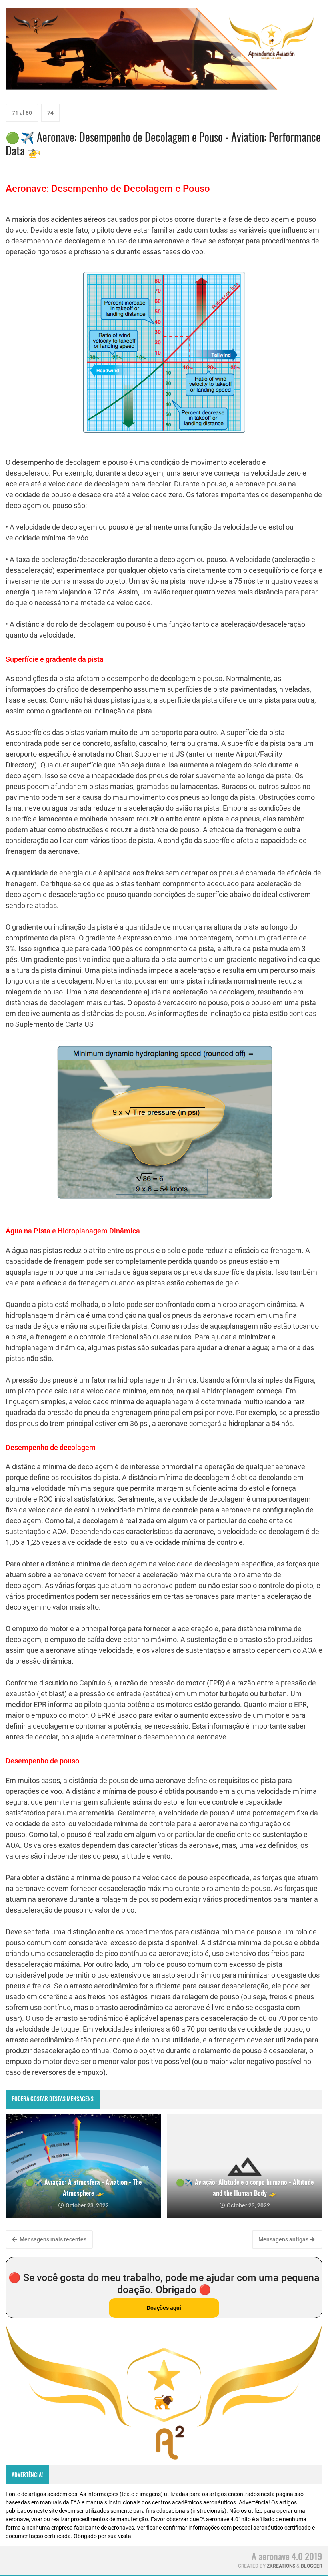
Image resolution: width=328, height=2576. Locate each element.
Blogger (312, 2566)
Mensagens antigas (284, 2239)
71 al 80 (22, 113)
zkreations (281, 2566)
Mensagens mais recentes (52, 2239)
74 (50, 113)
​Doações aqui (164, 2308)
